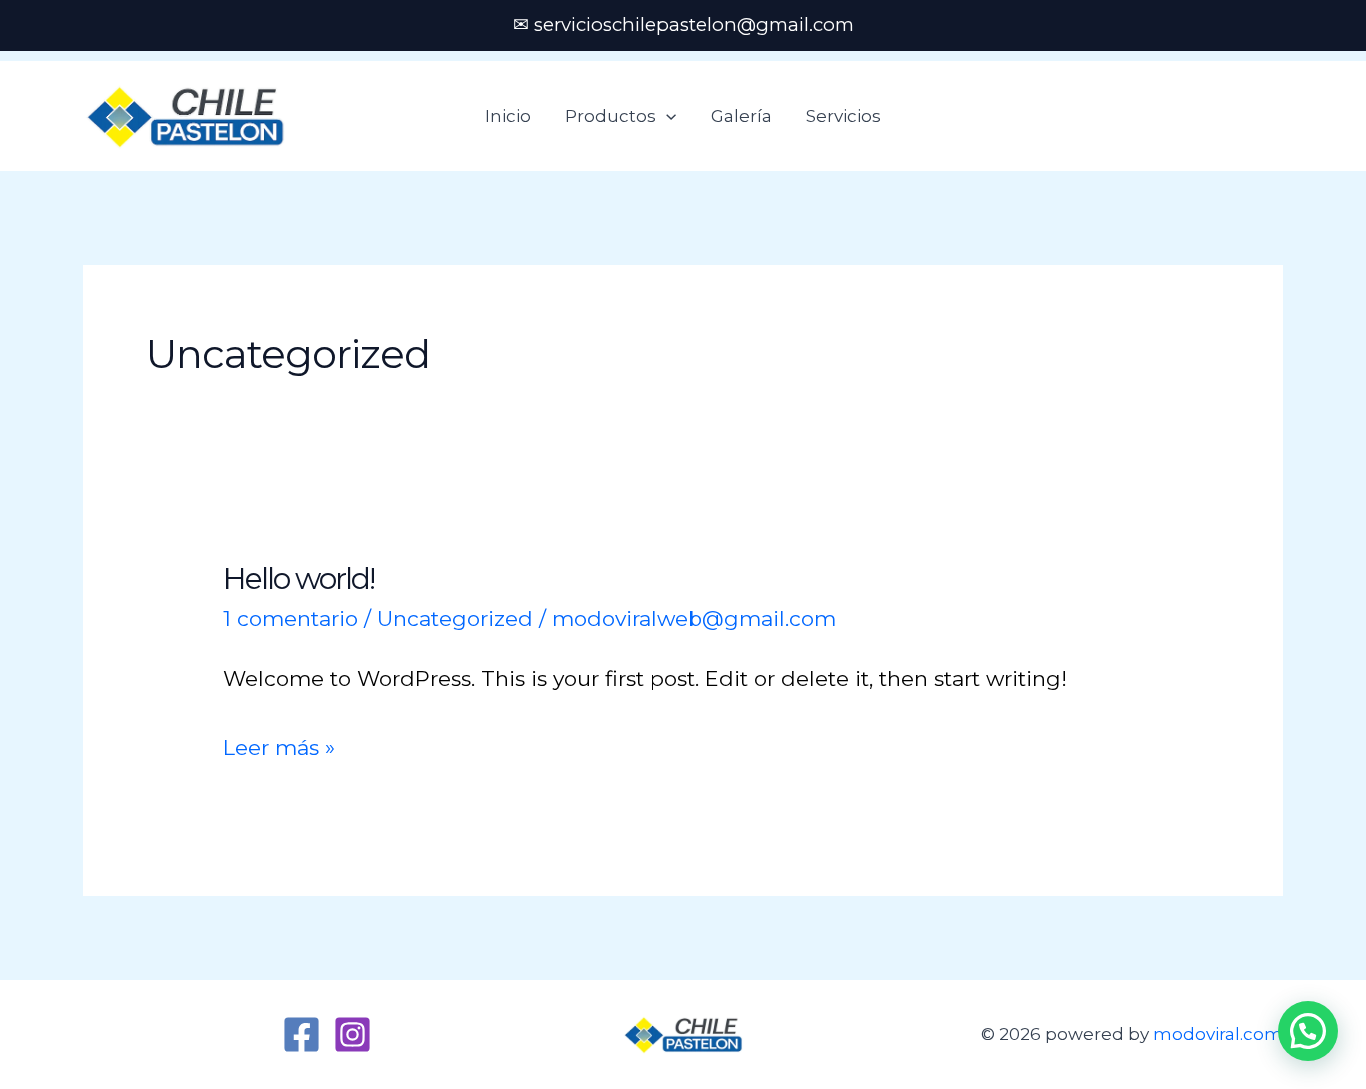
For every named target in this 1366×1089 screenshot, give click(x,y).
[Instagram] (352, 1034)
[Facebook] (301, 1034)
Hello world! (298, 578)
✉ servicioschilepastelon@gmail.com (683, 24)
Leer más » (279, 744)
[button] (666, 116)
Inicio (508, 116)
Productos (610, 116)
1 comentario (290, 618)
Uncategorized (455, 618)
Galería (741, 116)
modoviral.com (1218, 1034)
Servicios (843, 116)
